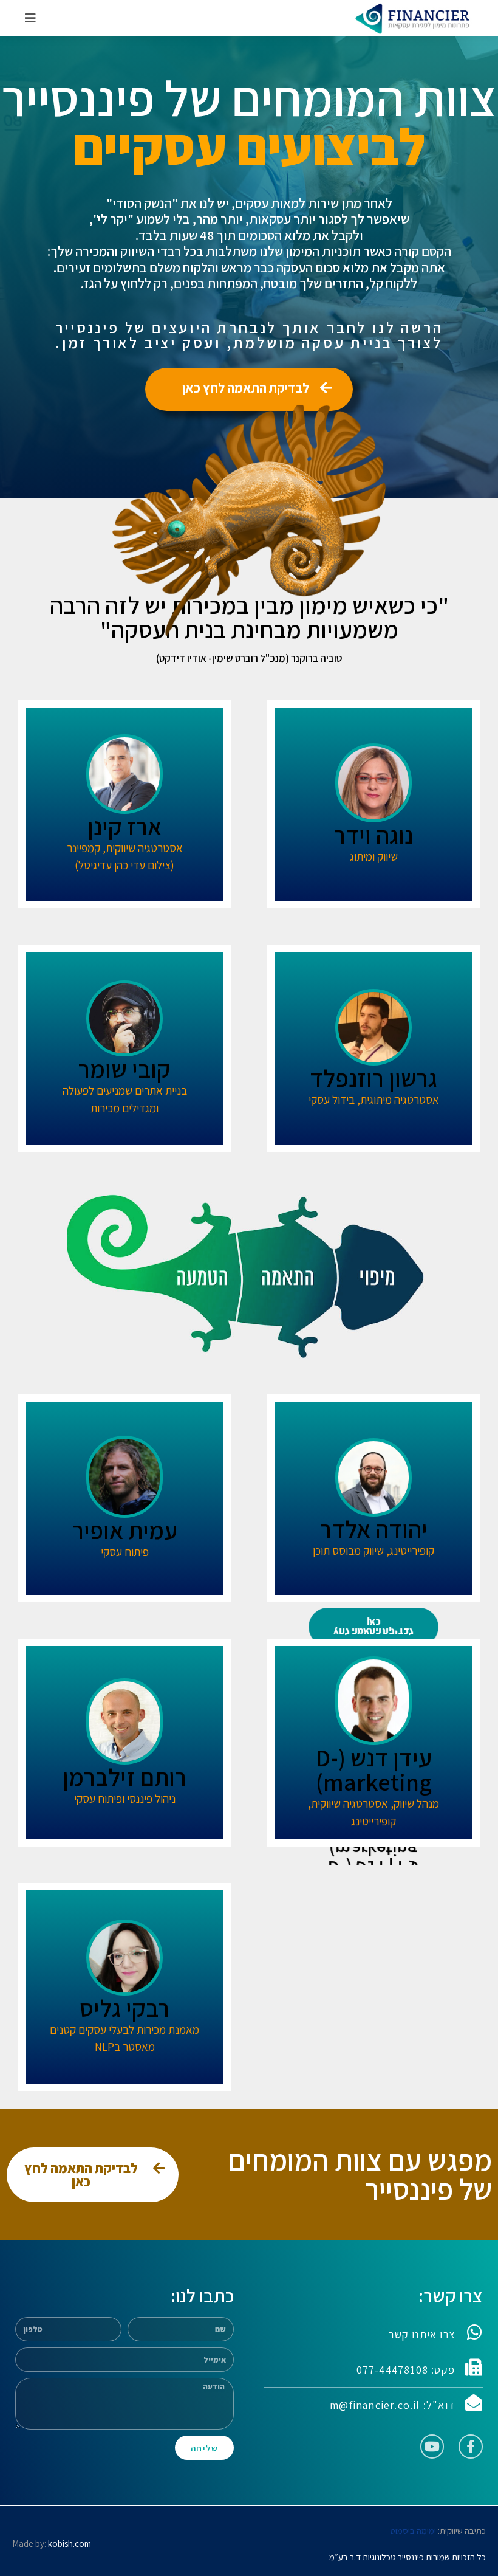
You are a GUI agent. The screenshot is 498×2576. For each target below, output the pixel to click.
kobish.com (69, 2543)
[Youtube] (432, 2447)
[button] (249, 389)
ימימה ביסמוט (413, 2531)
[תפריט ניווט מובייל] (31, 18)
